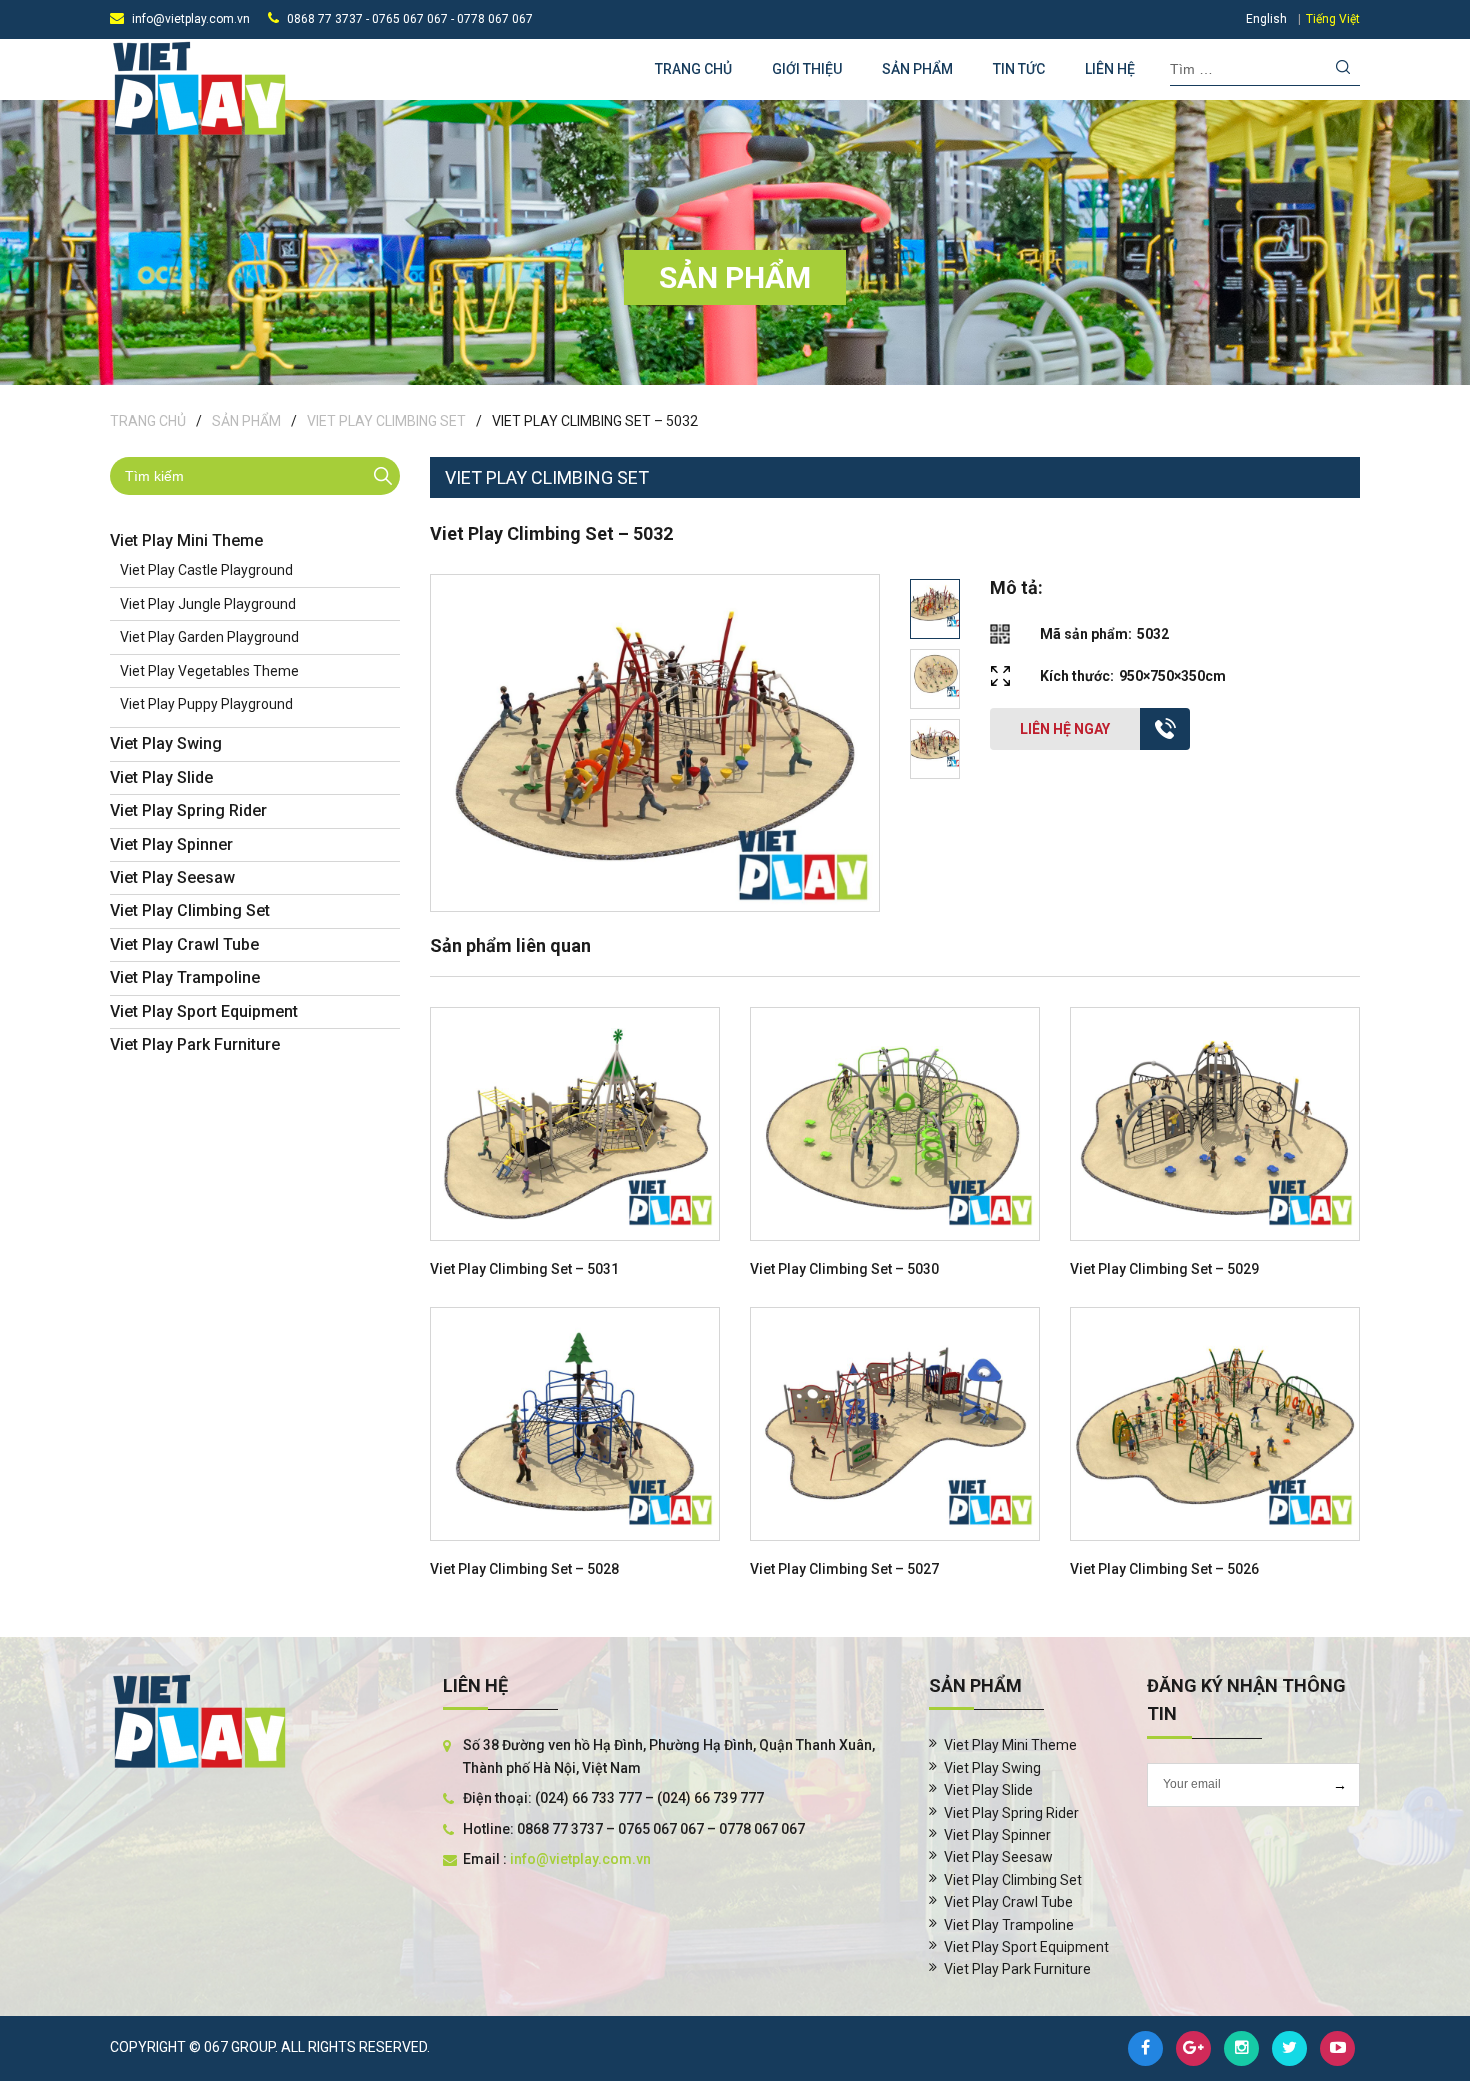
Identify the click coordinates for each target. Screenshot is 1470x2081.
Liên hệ (1110, 69)
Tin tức (1019, 69)
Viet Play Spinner (171, 844)
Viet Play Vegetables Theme (209, 671)
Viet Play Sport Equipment (204, 1011)
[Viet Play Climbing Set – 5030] (895, 1124)
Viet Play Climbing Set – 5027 (844, 1569)
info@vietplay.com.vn (191, 19)
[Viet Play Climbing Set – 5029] (1215, 1124)
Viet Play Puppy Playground (206, 704)
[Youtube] (1337, 2048)
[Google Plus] (1193, 2048)
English (1266, 19)
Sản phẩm (917, 69)
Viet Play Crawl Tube (184, 944)
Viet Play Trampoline (185, 977)
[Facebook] (1145, 2048)
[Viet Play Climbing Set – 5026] (1215, 1424)
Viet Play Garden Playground (209, 637)
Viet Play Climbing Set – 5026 (1164, 1569)
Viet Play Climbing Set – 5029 (1164, 1269)
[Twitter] (1289, 2048)
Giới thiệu (807, 69)
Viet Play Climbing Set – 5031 (524, 1269)
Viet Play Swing (166, 743)
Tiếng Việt (1333, 19)
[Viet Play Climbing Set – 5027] (895, 1424)
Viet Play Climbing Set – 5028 (524, 1569)
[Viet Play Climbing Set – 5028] (575, 1424)
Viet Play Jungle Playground (208, 604)
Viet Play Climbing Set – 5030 (844, 1269)
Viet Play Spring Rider (188, 810)
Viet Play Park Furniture (195, 1044)
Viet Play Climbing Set (386, 421)
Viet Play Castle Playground (206, 570)
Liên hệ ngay (1065, 729)
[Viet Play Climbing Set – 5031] (575, 1124)
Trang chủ (693, 69)
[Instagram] (1241, 2048)
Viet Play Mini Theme (186, 540)
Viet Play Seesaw (172, 877)
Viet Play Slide (161, 777)
